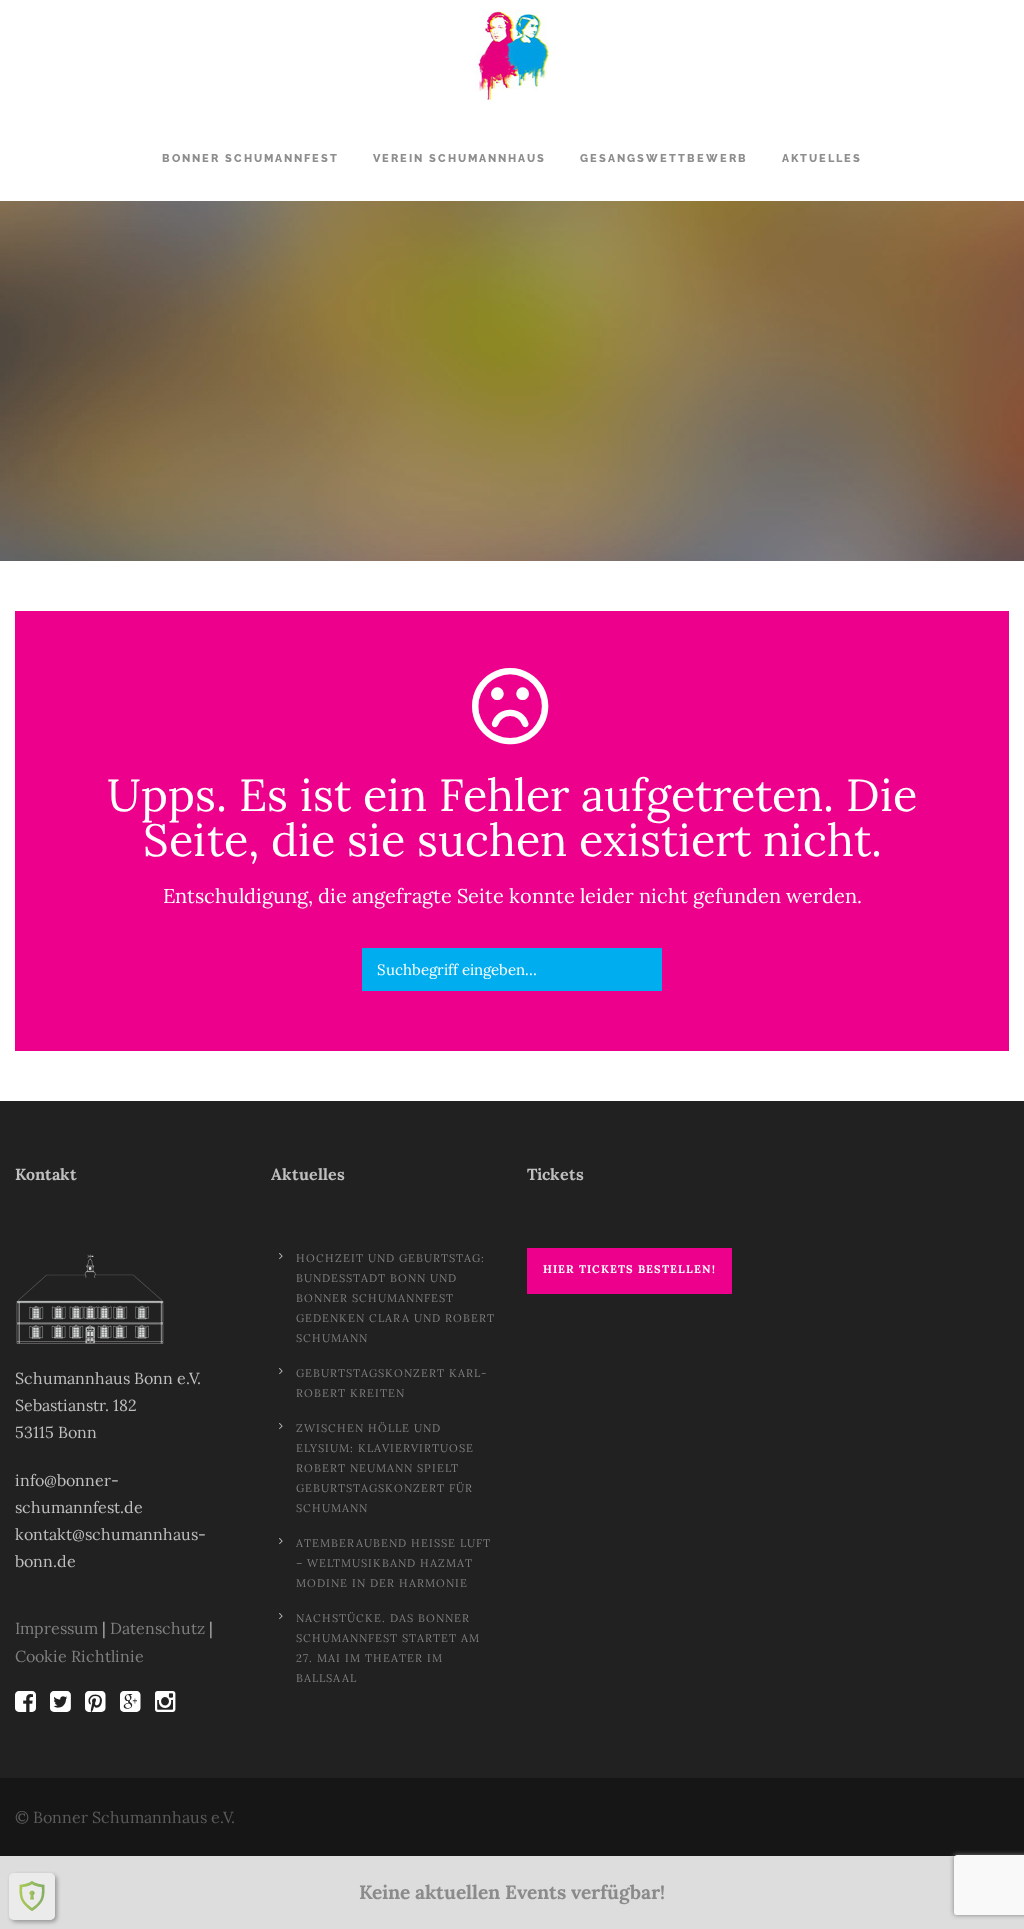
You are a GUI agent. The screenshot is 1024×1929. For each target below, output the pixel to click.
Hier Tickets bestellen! (629, 1269)
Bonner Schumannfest (250, 158)
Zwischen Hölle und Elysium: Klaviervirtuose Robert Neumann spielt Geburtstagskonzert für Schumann (385, 1468)
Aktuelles (822, 158)
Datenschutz (157, 1628)
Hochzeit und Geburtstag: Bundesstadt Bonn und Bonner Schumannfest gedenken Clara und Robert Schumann (395, 1298)
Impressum (56, 1628)
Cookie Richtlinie (79, 1656)
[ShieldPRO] (32, 1896)
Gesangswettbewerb (664, 158)
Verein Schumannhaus (459, 158)
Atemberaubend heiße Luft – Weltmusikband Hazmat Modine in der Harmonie (393, 1563)
